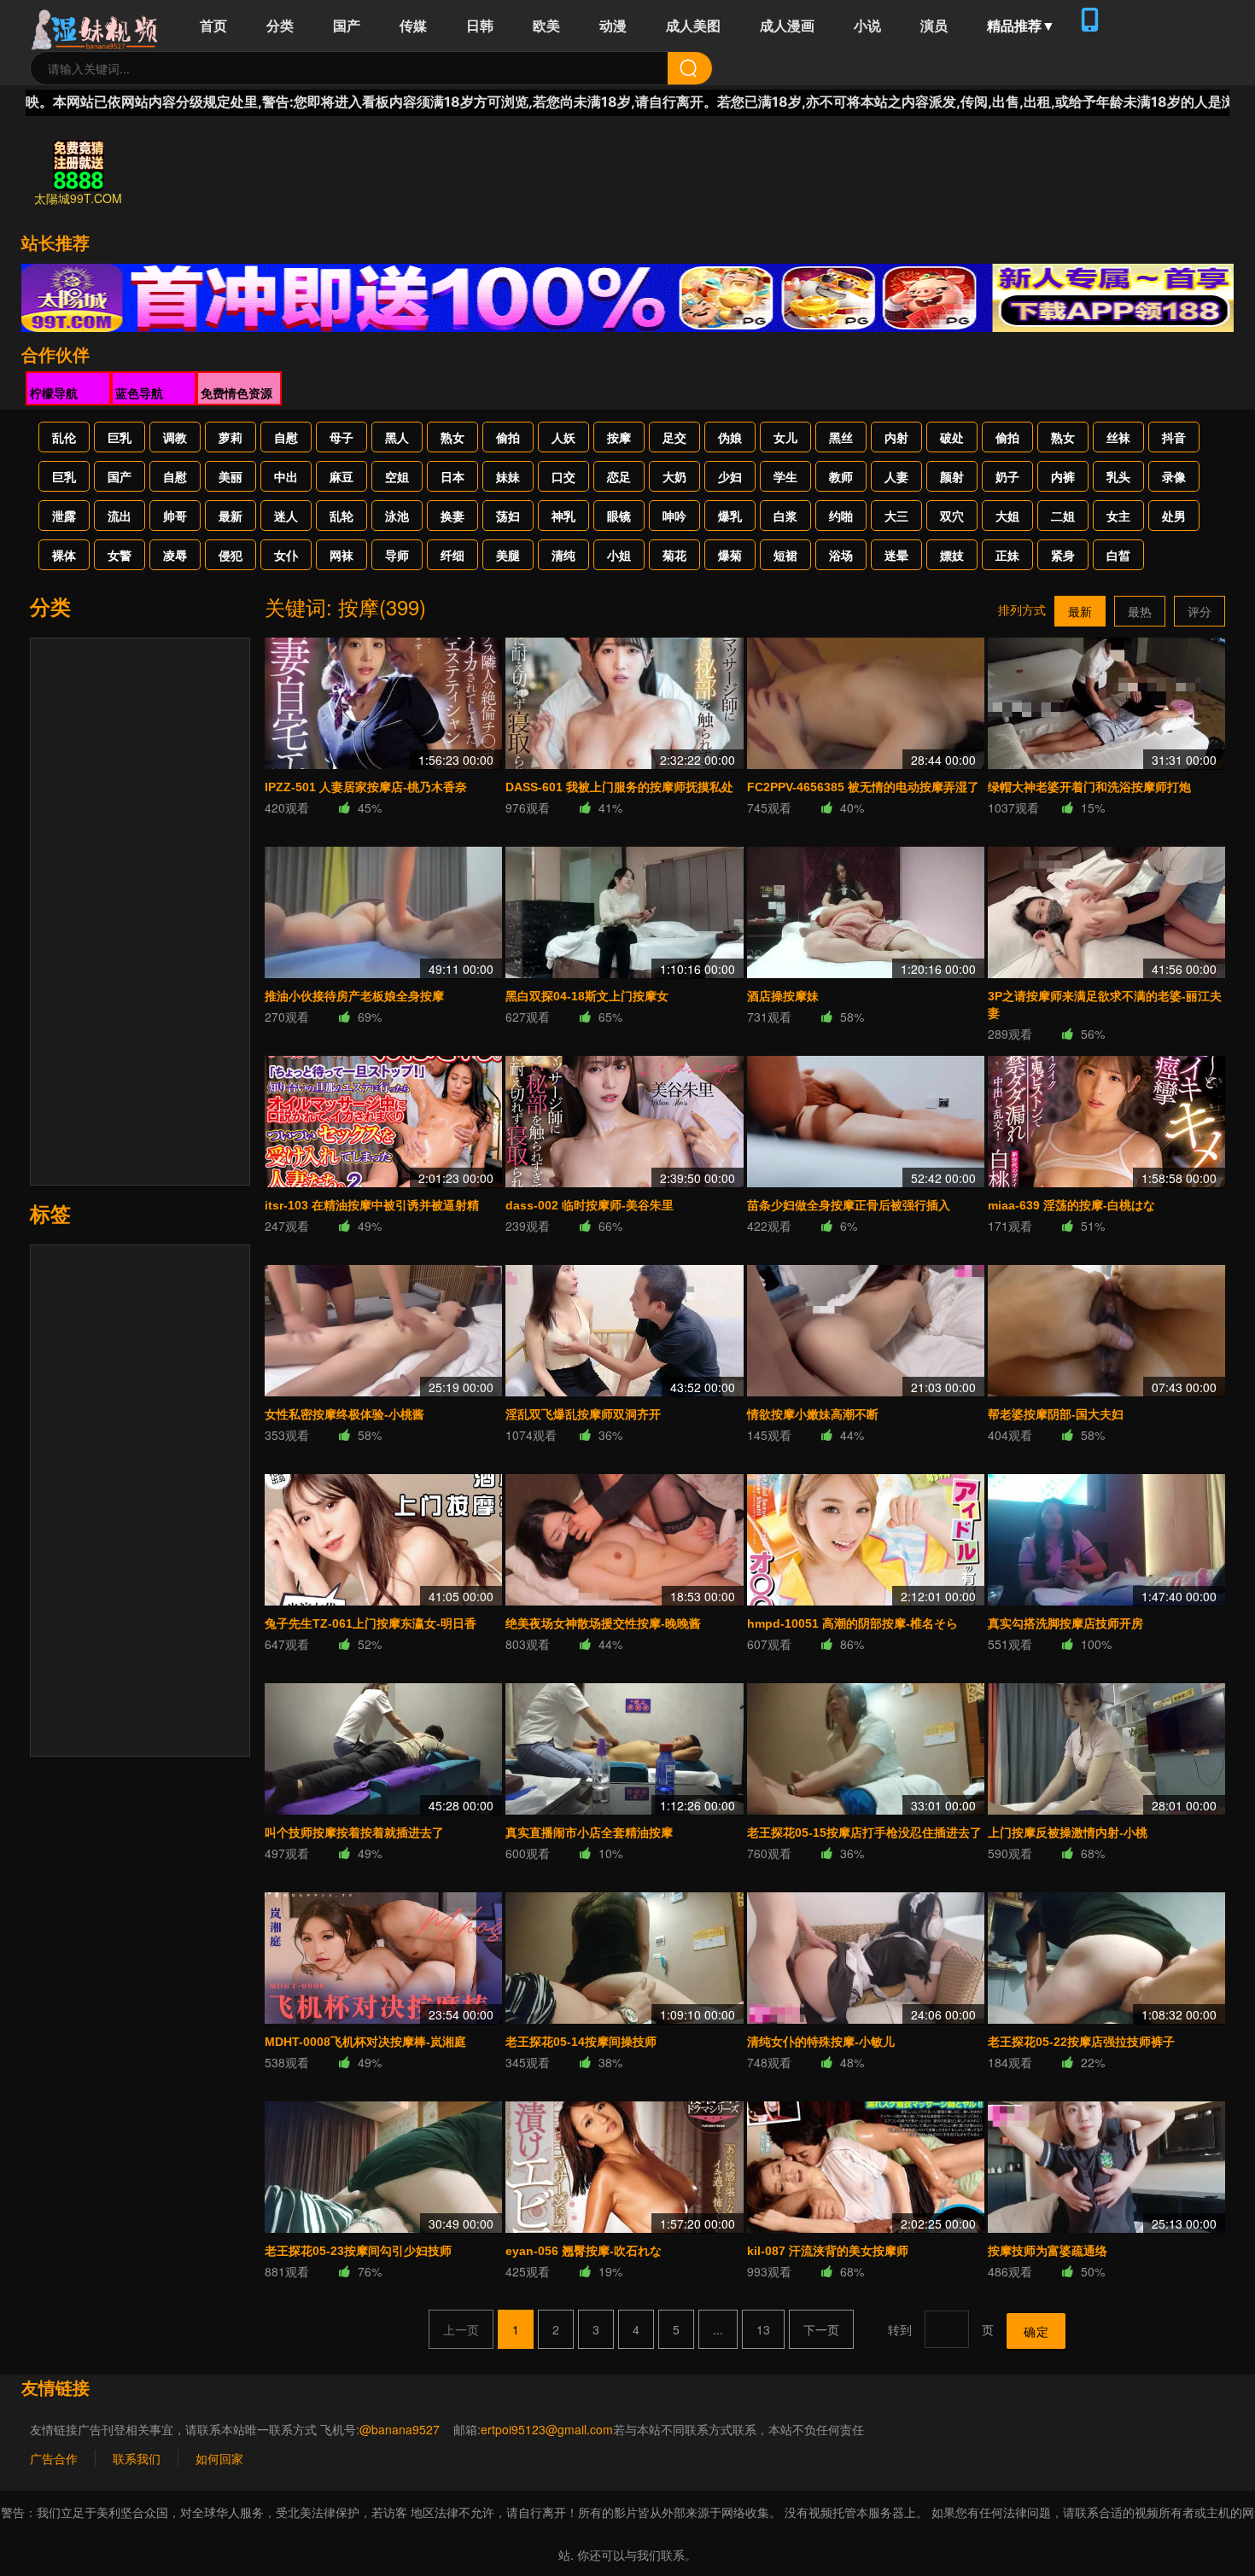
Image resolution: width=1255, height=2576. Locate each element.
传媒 (413, 25)
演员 (934, 25)
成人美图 (693, 25)
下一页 (821, 2329)
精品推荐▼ (1021, 25)
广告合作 (54, 2458)
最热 (1140, 611)
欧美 (546, 25)
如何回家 (219, 2458)
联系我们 (137, 2458)
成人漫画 (787, 25)
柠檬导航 (54, 393)
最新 (1080, 611)
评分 (1200, 611)
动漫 (613, 25)
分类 (280, 25)
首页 (213, 25)
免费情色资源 (236, 393)
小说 (867, 25)
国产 (347, 25)
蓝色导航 (139, 393)
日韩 (480, 25)
